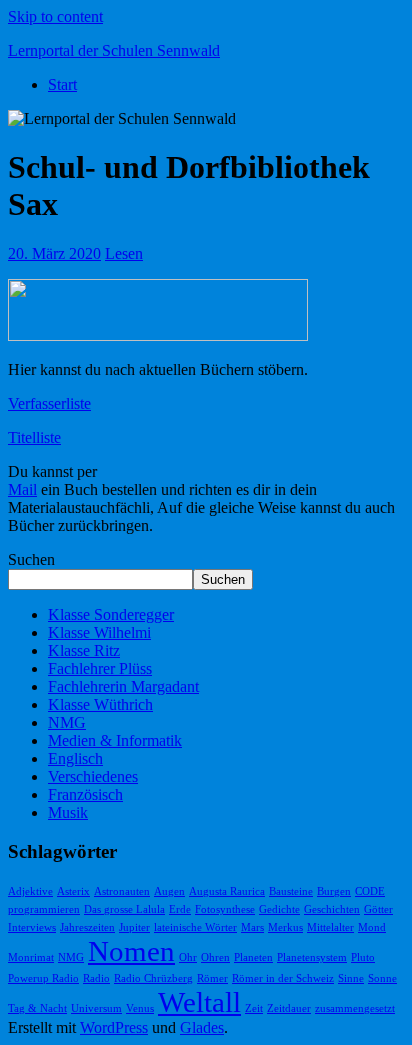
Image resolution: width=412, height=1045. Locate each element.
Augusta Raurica (227, 891)
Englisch (75, 758)
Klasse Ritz (84, 650)
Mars (252, 927)
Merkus (285, 927)
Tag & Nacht (37, 1008)
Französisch (85, 794)
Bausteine (291, 891)
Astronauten (122, 891)
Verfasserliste (49, 403)
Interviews (32, 927)
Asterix (73, 891)
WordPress (114, 1027)
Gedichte (279, 909)
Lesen (124, 253)
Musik (68, 812)
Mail (22, 489)
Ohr (188, 957)
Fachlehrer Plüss (100, 668)
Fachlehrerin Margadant (123, 686)
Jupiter (134, 927)
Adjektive (30, 891)
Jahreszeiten (87, 927)
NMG (67, 722)
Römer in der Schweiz (283, 978)
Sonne (382, 978)
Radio (96, 978)
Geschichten (332, 909)
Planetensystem (312, 957)
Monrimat (31, 957)
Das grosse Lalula (124, 909)
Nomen (131, 951)
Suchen (31, 559)
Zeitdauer (289, 1008)
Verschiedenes (93, 776)
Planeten (253, 957)
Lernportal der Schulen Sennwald (114, 50)
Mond (372, 927)
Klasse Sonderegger (111, 614)
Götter (378, 909)
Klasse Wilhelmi (99, 632)
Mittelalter (330, 927)
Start (62, 84)
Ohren (215, 957)
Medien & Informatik (115, 740)
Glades (202, 1027)
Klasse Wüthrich (100, 704)
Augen (169, 891)
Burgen (334, 891)
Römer (212, 978)
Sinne (351, 978)
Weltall (199, 1002)
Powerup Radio (43, 978)
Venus (140, 1008)
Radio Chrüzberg (153, 978)
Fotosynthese (225, 909)
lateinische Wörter (195, 927)
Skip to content (55, 16)
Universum (96, 1008)
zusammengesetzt (355, 1008)
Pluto (363, 957)
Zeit (254, 1008)
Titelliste (34, 437)
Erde (180, 909)
